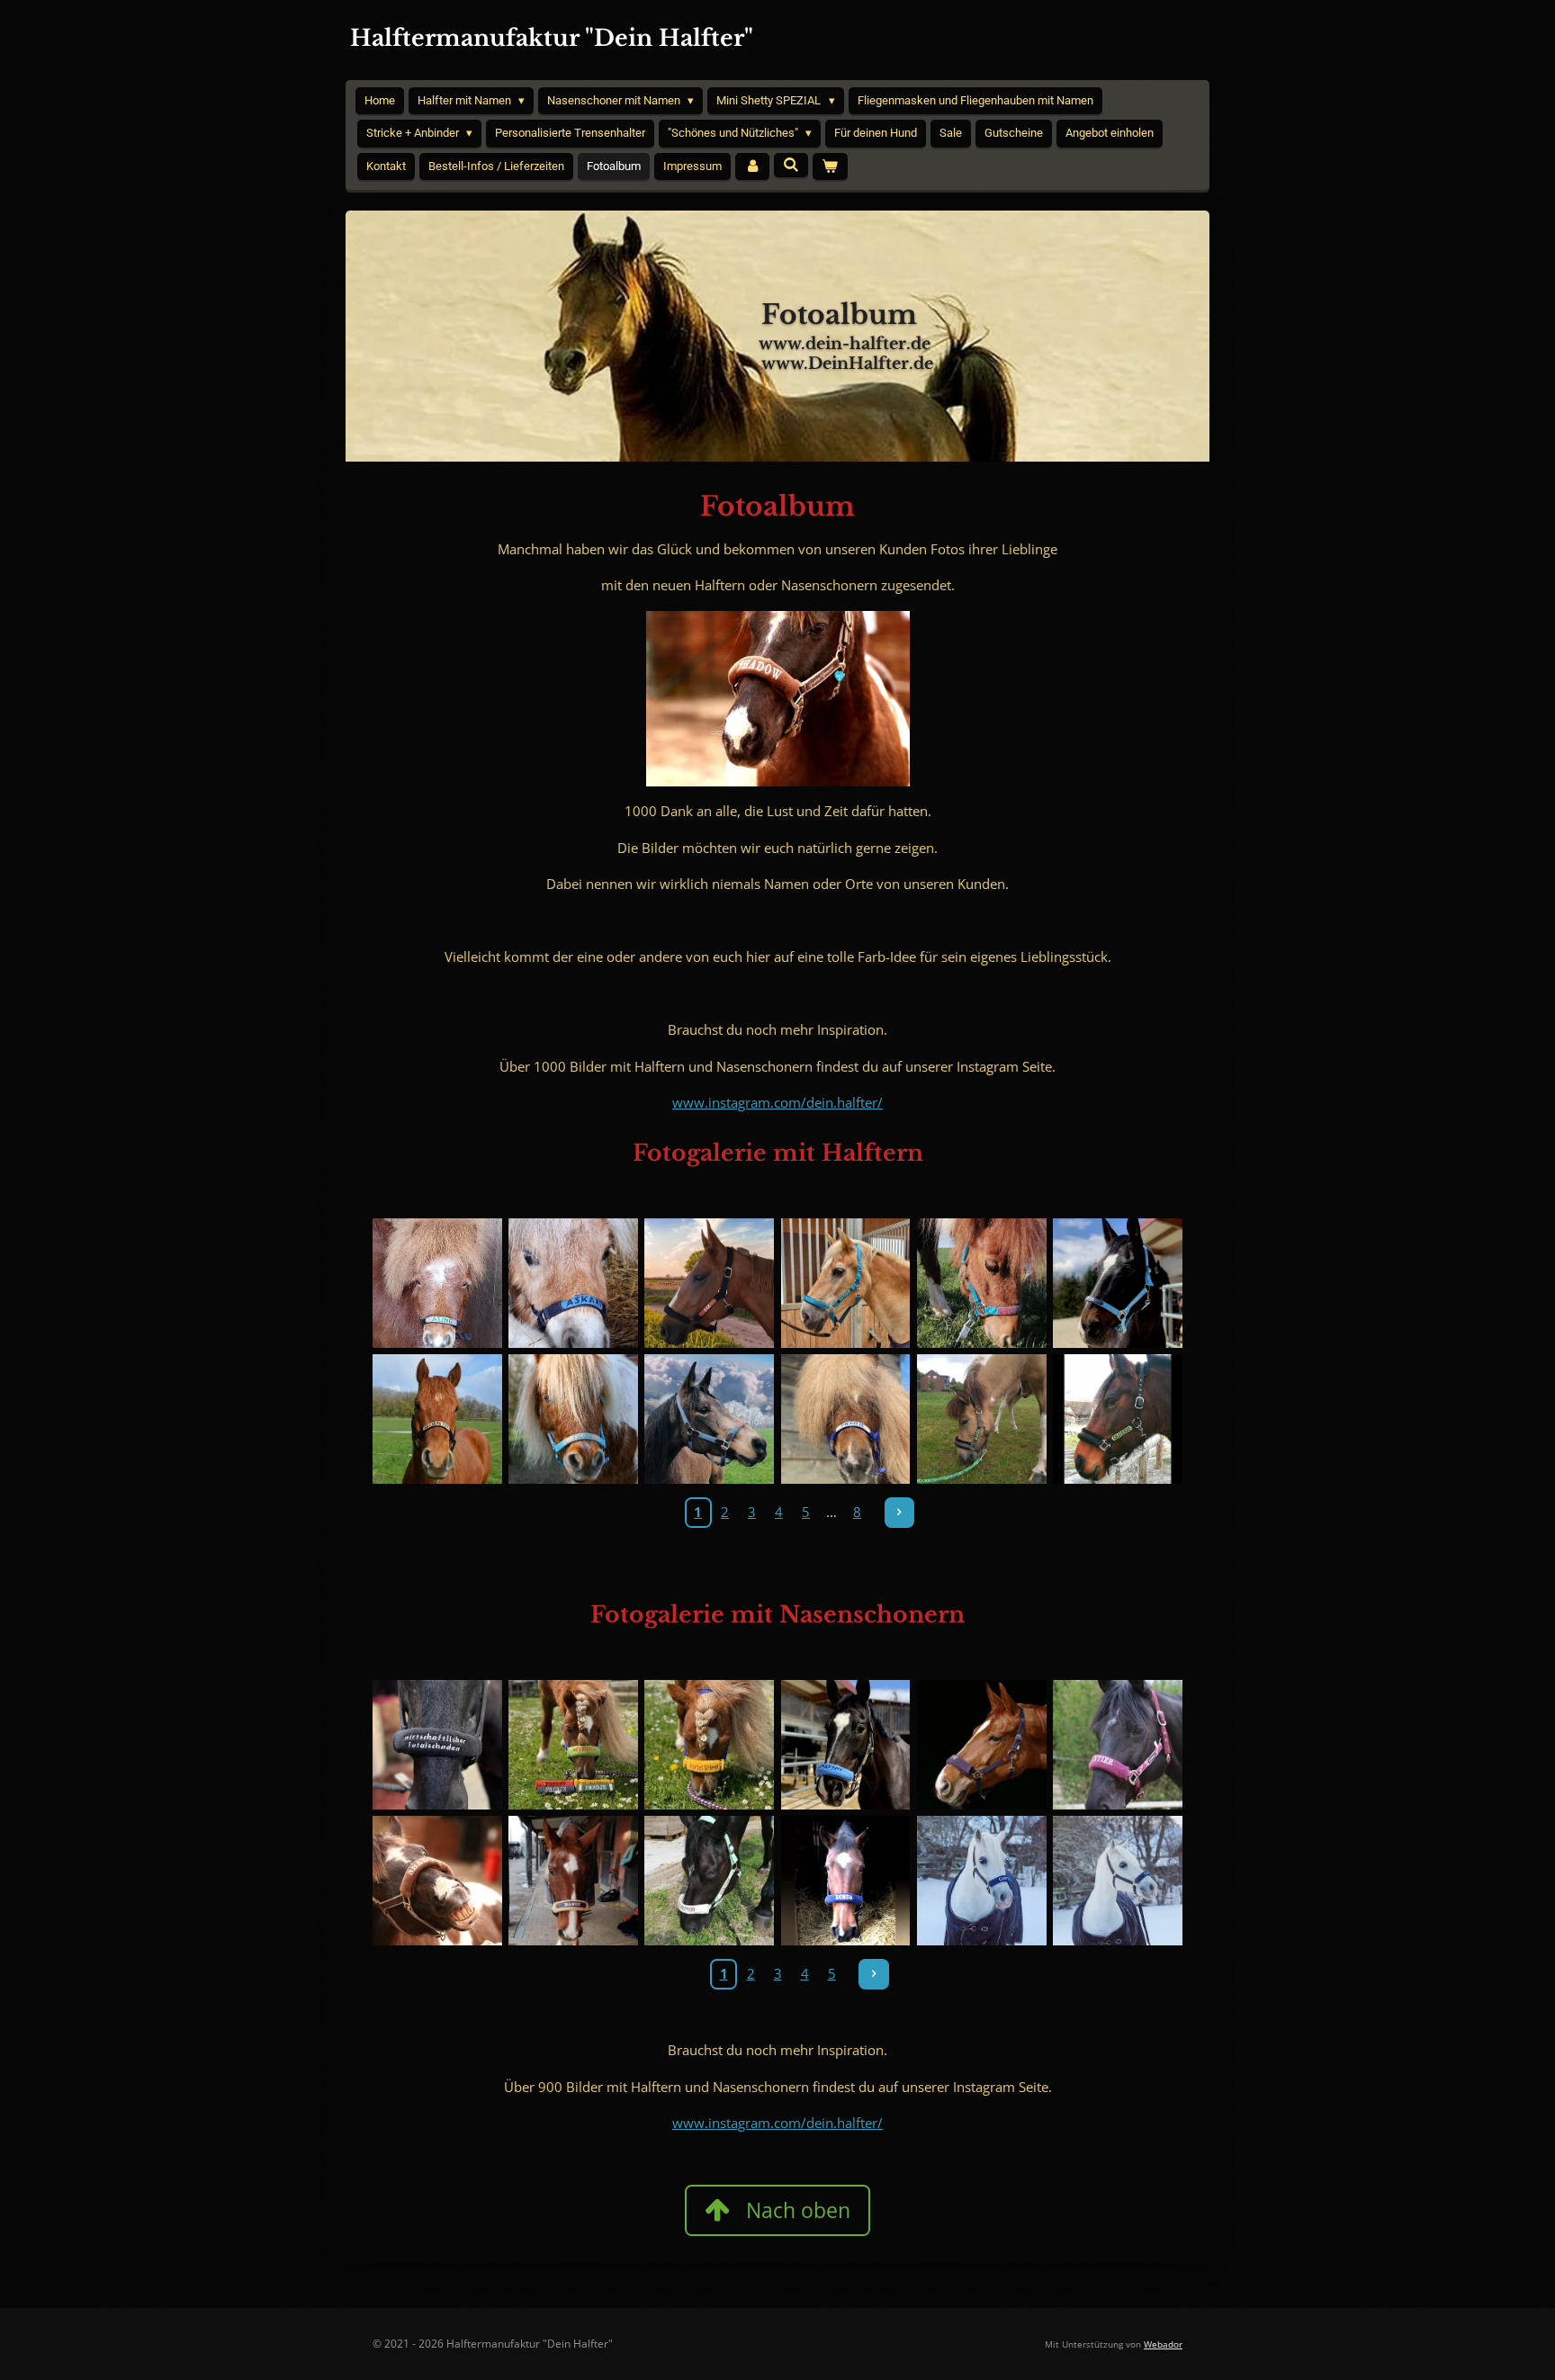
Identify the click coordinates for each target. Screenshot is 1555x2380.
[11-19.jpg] (981, 1283)
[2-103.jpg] (845, 1283)
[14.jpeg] (437, 1881)
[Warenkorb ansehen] (830, 167)
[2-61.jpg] (573, 1419)
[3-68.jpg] (573, 1744)
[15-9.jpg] (981, 1881)
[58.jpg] (1117, 1283)
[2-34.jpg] (710, 1881)
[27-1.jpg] (437, 1419)
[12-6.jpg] (1117, 1419)
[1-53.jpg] (573, 1881)
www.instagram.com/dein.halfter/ (777, 1102)
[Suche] (791, 165)
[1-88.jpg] (845, 1419)
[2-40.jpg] (845, 1744)
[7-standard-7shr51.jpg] (437, 1283)
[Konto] (752, 167)
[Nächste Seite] (900, 1513)
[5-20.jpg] (981, 1744)
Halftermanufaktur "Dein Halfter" (552, 38)
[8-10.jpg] (845, 1881)
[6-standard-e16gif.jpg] (573, 1283)
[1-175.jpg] (710, 1283)
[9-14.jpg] (710, 1744)
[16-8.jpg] (1117, 1881)
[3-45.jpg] (1117, 1744)
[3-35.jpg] (710, 1419)
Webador (1163, 2344)
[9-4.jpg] (981, 1419)
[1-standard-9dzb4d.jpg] (437, 1744)
